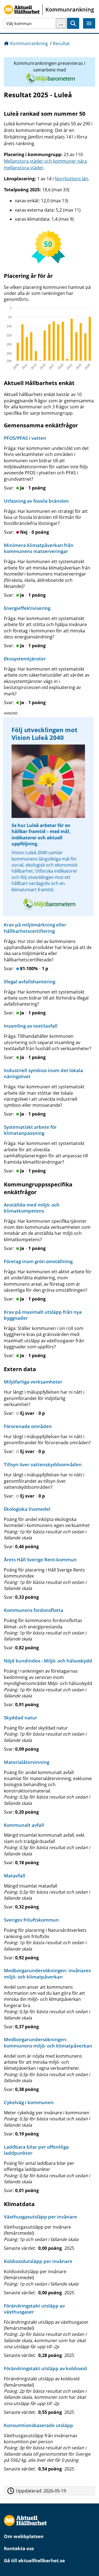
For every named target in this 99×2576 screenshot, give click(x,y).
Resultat (61, 43)
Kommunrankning (29, 43)
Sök (73, 23)
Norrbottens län (71, 179)
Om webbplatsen (24, 2536)
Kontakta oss (19, 2548)
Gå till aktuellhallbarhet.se (34, 2560)
